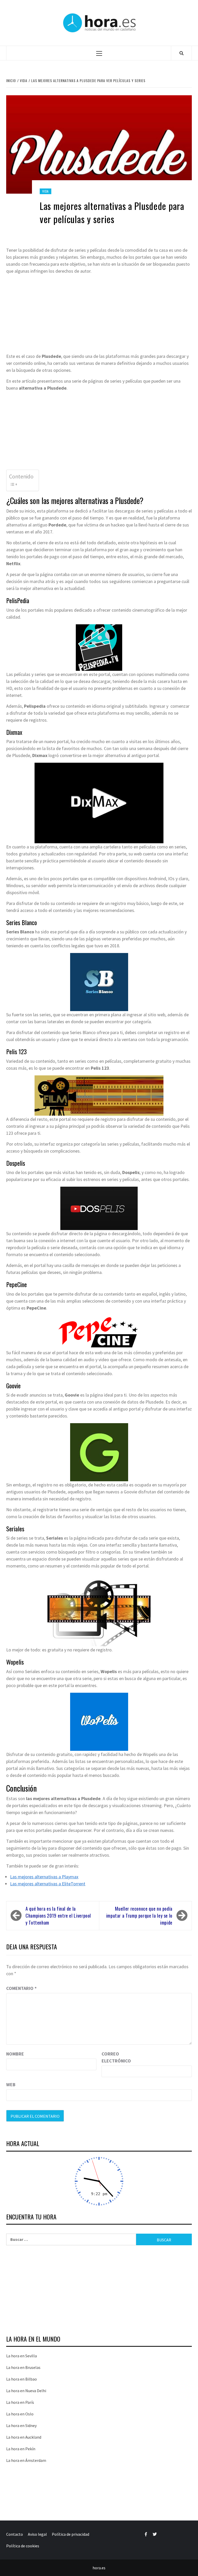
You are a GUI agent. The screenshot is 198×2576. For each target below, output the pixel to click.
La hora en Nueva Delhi (26, 2391)
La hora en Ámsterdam (26, 2460)
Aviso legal (37, 2534)
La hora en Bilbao (22, 2379)
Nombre (15, 2054)
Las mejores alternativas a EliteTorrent (48, 1884)
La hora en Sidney (21, 2425)
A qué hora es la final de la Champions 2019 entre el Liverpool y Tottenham (58, 1916)
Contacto (15, 2534)
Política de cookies (23, 2546)
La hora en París (20, 2402)
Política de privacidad (71, 2534)
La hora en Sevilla (22, 2356)
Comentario (21, 1988)
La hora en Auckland (24, 2437)
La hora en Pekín (21, 2449)
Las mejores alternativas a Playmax (44, 1877)
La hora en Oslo (20, 2414)
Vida (46, 191)
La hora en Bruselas (23, 2367)
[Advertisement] (99, 314)
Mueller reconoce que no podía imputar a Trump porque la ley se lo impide (139, 1916)
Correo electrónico (114, 2057)
